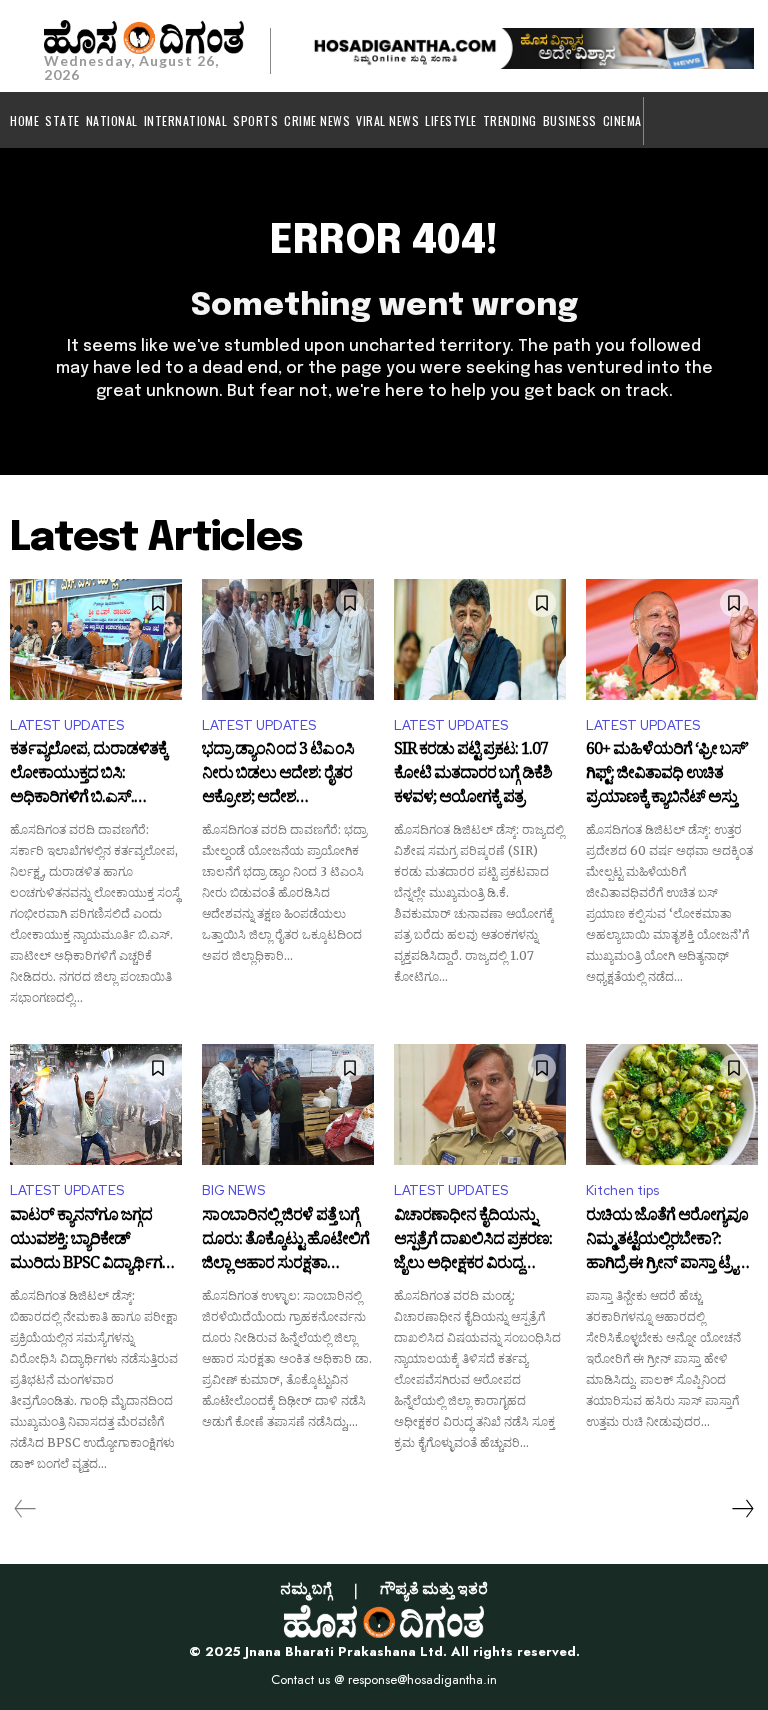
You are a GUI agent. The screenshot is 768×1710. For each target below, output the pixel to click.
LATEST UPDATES (67, 725)
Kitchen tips (622, 1190)
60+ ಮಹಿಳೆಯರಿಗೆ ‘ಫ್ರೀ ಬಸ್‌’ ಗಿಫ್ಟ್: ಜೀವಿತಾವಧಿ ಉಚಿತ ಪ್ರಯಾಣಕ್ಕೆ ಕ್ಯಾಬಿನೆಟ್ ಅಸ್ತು (667, 774)
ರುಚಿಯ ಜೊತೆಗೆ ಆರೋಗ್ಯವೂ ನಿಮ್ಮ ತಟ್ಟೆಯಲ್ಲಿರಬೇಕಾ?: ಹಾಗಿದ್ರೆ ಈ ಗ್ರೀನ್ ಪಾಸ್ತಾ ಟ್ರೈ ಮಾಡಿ (667, 1240)
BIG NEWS (233, 1190)
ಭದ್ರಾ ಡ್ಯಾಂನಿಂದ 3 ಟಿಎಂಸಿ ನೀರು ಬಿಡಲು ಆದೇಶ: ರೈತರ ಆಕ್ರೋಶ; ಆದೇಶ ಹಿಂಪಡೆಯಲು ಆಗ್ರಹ (278, 774)
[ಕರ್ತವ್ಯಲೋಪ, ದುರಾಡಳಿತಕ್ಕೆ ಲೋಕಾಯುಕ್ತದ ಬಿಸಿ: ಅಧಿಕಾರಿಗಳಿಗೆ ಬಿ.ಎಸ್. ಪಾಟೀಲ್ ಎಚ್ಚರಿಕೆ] (96, 639)
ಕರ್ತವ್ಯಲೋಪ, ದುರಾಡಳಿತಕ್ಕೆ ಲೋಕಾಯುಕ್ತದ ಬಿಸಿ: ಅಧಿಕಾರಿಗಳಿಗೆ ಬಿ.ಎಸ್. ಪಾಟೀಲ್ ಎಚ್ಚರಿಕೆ (88, 774)
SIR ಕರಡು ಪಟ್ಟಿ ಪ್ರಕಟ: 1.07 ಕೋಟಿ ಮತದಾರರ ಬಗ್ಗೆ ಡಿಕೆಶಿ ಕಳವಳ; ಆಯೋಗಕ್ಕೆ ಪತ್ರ (473, 774)
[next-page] (742, 1509)
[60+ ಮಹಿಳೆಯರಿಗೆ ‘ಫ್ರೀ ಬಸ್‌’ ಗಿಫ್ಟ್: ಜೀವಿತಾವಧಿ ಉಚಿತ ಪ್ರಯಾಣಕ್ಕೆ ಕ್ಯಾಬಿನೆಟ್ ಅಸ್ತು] (672, 639)
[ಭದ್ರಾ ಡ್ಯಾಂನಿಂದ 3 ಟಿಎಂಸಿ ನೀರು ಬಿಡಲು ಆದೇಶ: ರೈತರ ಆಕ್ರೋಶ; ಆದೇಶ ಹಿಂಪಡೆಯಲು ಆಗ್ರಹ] (288, 639)
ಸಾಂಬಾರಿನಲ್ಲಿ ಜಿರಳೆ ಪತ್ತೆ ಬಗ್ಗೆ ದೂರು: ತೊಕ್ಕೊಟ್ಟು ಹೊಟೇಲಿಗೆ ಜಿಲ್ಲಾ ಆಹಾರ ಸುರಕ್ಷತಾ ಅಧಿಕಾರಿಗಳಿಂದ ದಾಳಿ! (285, 1240)
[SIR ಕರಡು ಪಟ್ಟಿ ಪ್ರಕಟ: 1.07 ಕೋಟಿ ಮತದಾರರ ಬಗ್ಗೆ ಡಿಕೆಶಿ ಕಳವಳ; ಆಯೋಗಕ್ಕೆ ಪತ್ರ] (480, 639)
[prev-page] (25, 1509)
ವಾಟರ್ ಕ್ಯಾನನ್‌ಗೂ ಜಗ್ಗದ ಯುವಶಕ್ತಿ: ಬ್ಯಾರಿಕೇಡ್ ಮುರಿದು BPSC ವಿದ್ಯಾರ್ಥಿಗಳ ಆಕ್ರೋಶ (91, 1240)
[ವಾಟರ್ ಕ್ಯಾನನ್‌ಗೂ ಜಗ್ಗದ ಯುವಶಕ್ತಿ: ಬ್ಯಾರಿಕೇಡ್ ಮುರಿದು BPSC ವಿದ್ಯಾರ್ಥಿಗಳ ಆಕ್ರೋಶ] (96, 1104)
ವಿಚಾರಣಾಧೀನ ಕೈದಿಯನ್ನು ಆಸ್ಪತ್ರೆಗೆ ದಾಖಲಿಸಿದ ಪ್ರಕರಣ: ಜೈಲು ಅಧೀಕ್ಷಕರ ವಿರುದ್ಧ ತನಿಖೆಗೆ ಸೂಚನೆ (473, 1240)
